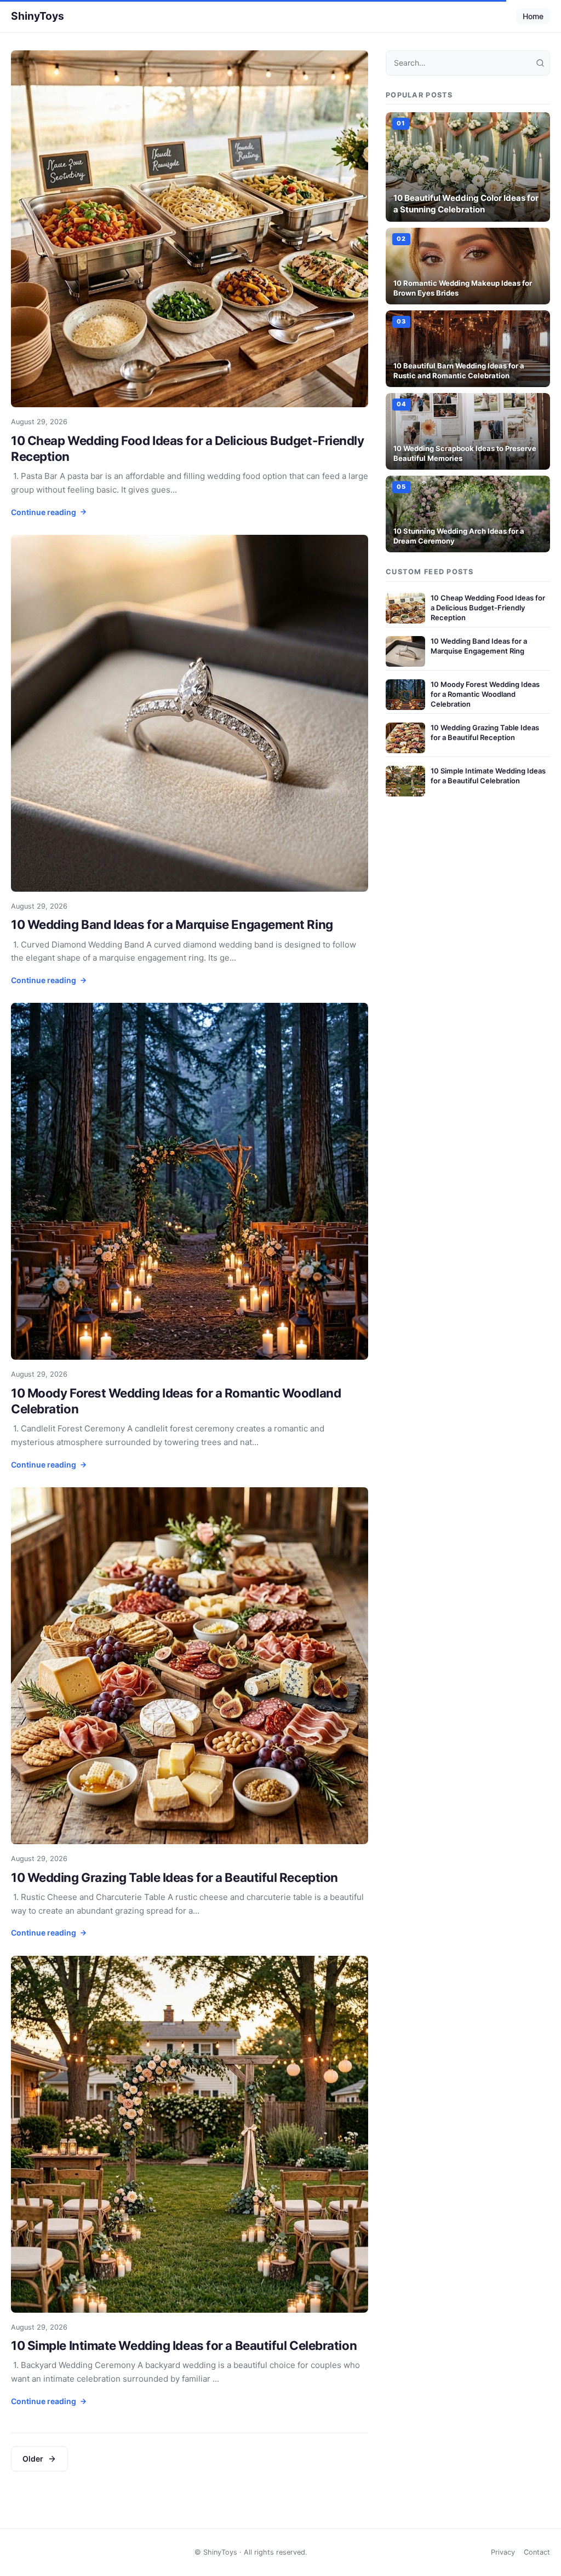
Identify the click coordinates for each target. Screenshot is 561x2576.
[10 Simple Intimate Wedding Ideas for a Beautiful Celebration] (190, 2134)
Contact (537, 2552)
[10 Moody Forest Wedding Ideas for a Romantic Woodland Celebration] (190, 1181)
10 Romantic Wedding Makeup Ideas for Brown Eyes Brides (463, 288)
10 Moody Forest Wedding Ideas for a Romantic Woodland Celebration (485, 694)
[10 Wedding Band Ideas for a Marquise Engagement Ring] (190, 713)
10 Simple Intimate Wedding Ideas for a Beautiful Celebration (184, 2345)
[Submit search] (540, 63)
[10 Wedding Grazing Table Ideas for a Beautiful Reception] (190, 1666)
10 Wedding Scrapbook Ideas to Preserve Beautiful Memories (465, 453)
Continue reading (44, 512)
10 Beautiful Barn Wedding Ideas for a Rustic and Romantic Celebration (459, 371)
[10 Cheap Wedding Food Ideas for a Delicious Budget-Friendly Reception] (190, 229)
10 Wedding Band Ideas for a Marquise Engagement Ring (172, 924)
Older (33, 2459)
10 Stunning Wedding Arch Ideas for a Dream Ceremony (459, 536)
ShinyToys (38, 16)
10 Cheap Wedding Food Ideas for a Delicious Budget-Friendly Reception (488, 608)
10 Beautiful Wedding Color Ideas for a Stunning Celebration (466, 204)
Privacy (503, 2552)
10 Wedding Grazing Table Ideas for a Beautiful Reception (174, 1877)
